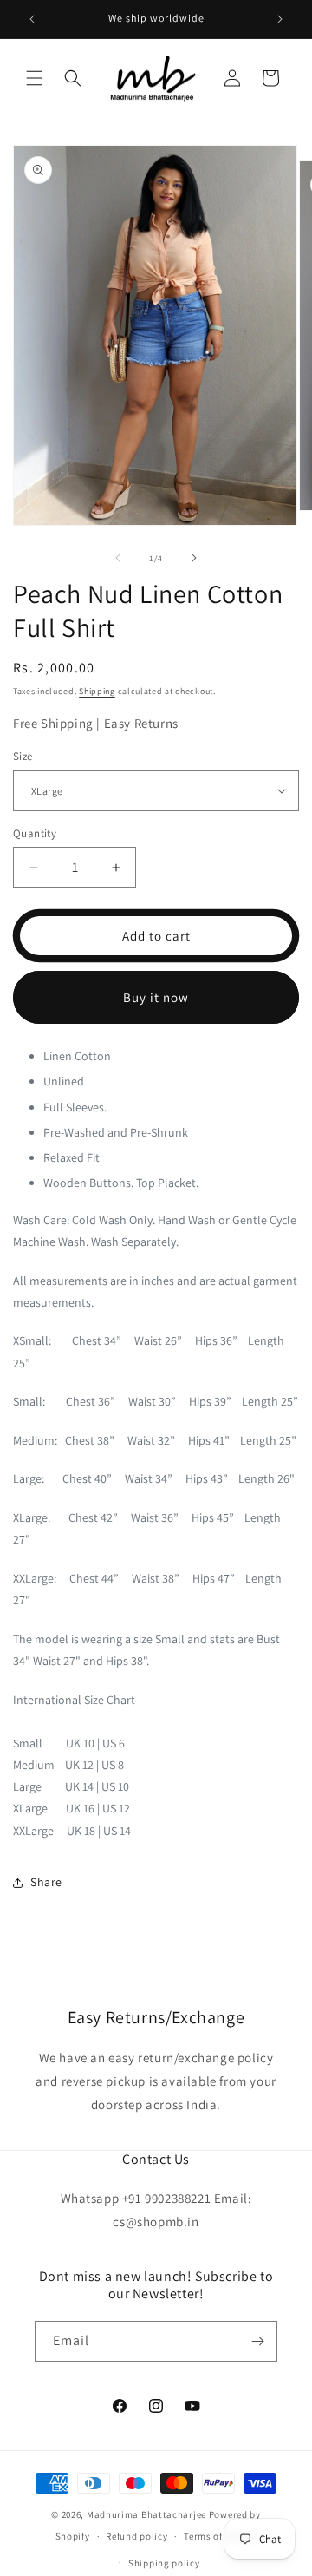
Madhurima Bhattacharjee (148, 2514)
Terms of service (220, 2536)
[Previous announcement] (32, 19)
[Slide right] (194, 558)
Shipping (97, 691)
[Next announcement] (280, 19)
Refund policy (136, 2536)
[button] (35, 78)
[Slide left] (118, 558)
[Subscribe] (257, 2341)
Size (23, 756)
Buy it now (156, 997)
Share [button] (46, 1882)
